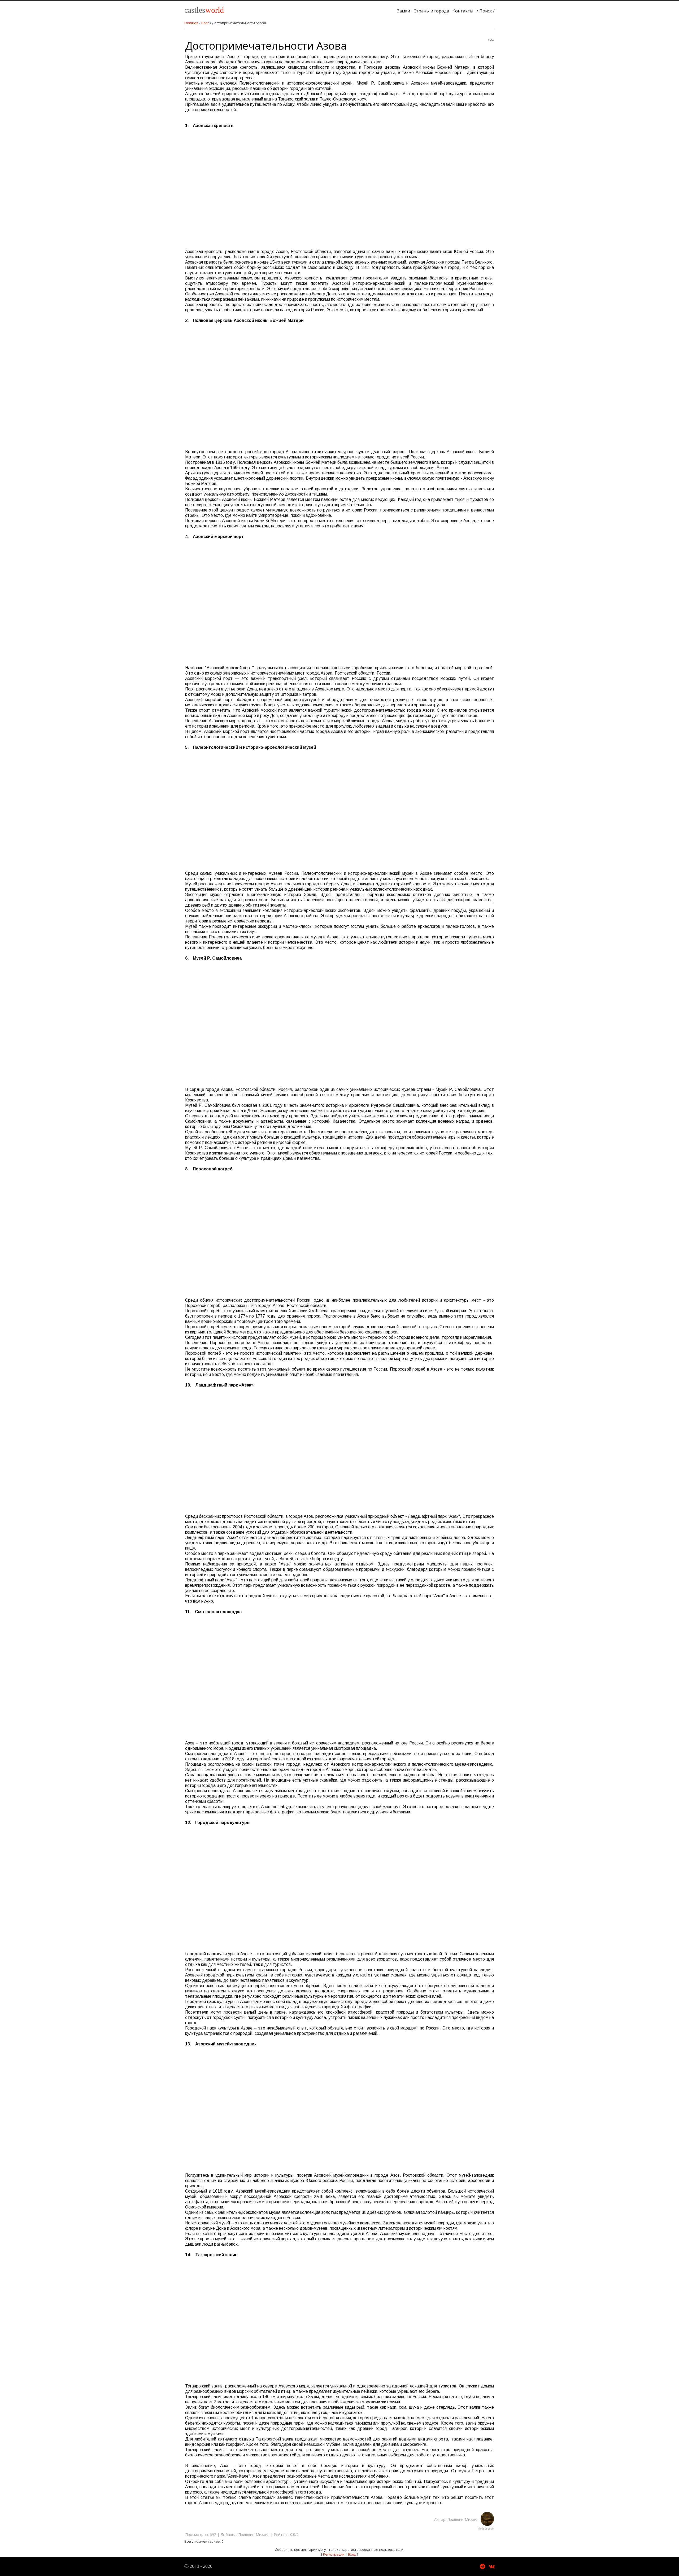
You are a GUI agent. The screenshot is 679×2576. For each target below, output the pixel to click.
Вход (352, 2554)
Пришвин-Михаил (464, 2519)
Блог (205, 23)
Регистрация (334, 2554)
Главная (191, 23)
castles (204, 10)
